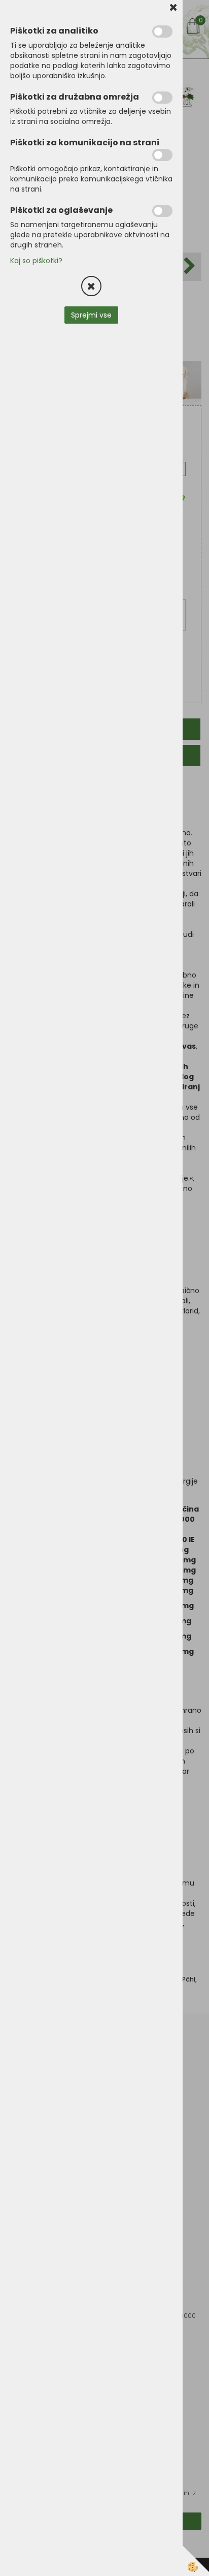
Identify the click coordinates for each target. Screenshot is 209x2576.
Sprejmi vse (91, 315)
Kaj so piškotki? (36, 261)
